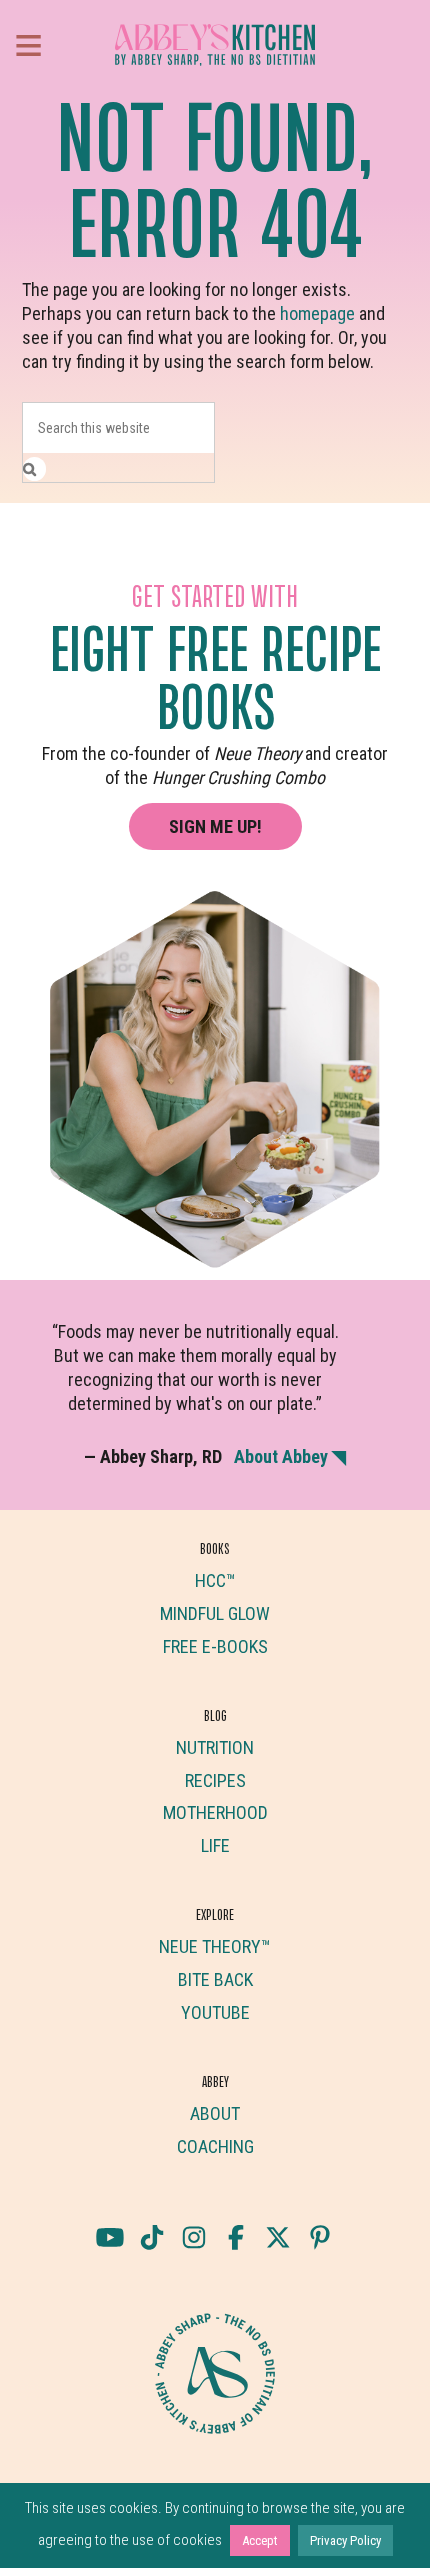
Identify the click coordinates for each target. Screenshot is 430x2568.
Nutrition (215, 1747)
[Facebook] (236, 2237)
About (215, 2113)
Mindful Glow (215, 1613)
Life (215, 1845)
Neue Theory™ (215, 1946)
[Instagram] (194, 2237)
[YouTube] (110, 2237)
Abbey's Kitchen (215, 45)
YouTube (215, 2012)
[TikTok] (152, 2237)
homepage (317, 313)
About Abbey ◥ (290, 1456)
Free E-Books (215, 1646)
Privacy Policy (345, 2540)
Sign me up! (215, 826)
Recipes (215, 1780)
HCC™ (215, 1580)
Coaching (215, 2146)
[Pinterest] (320, 2237)
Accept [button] (260, 2540)
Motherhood (215, 1812)
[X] (278, 2237)
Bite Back (215, 1979)
